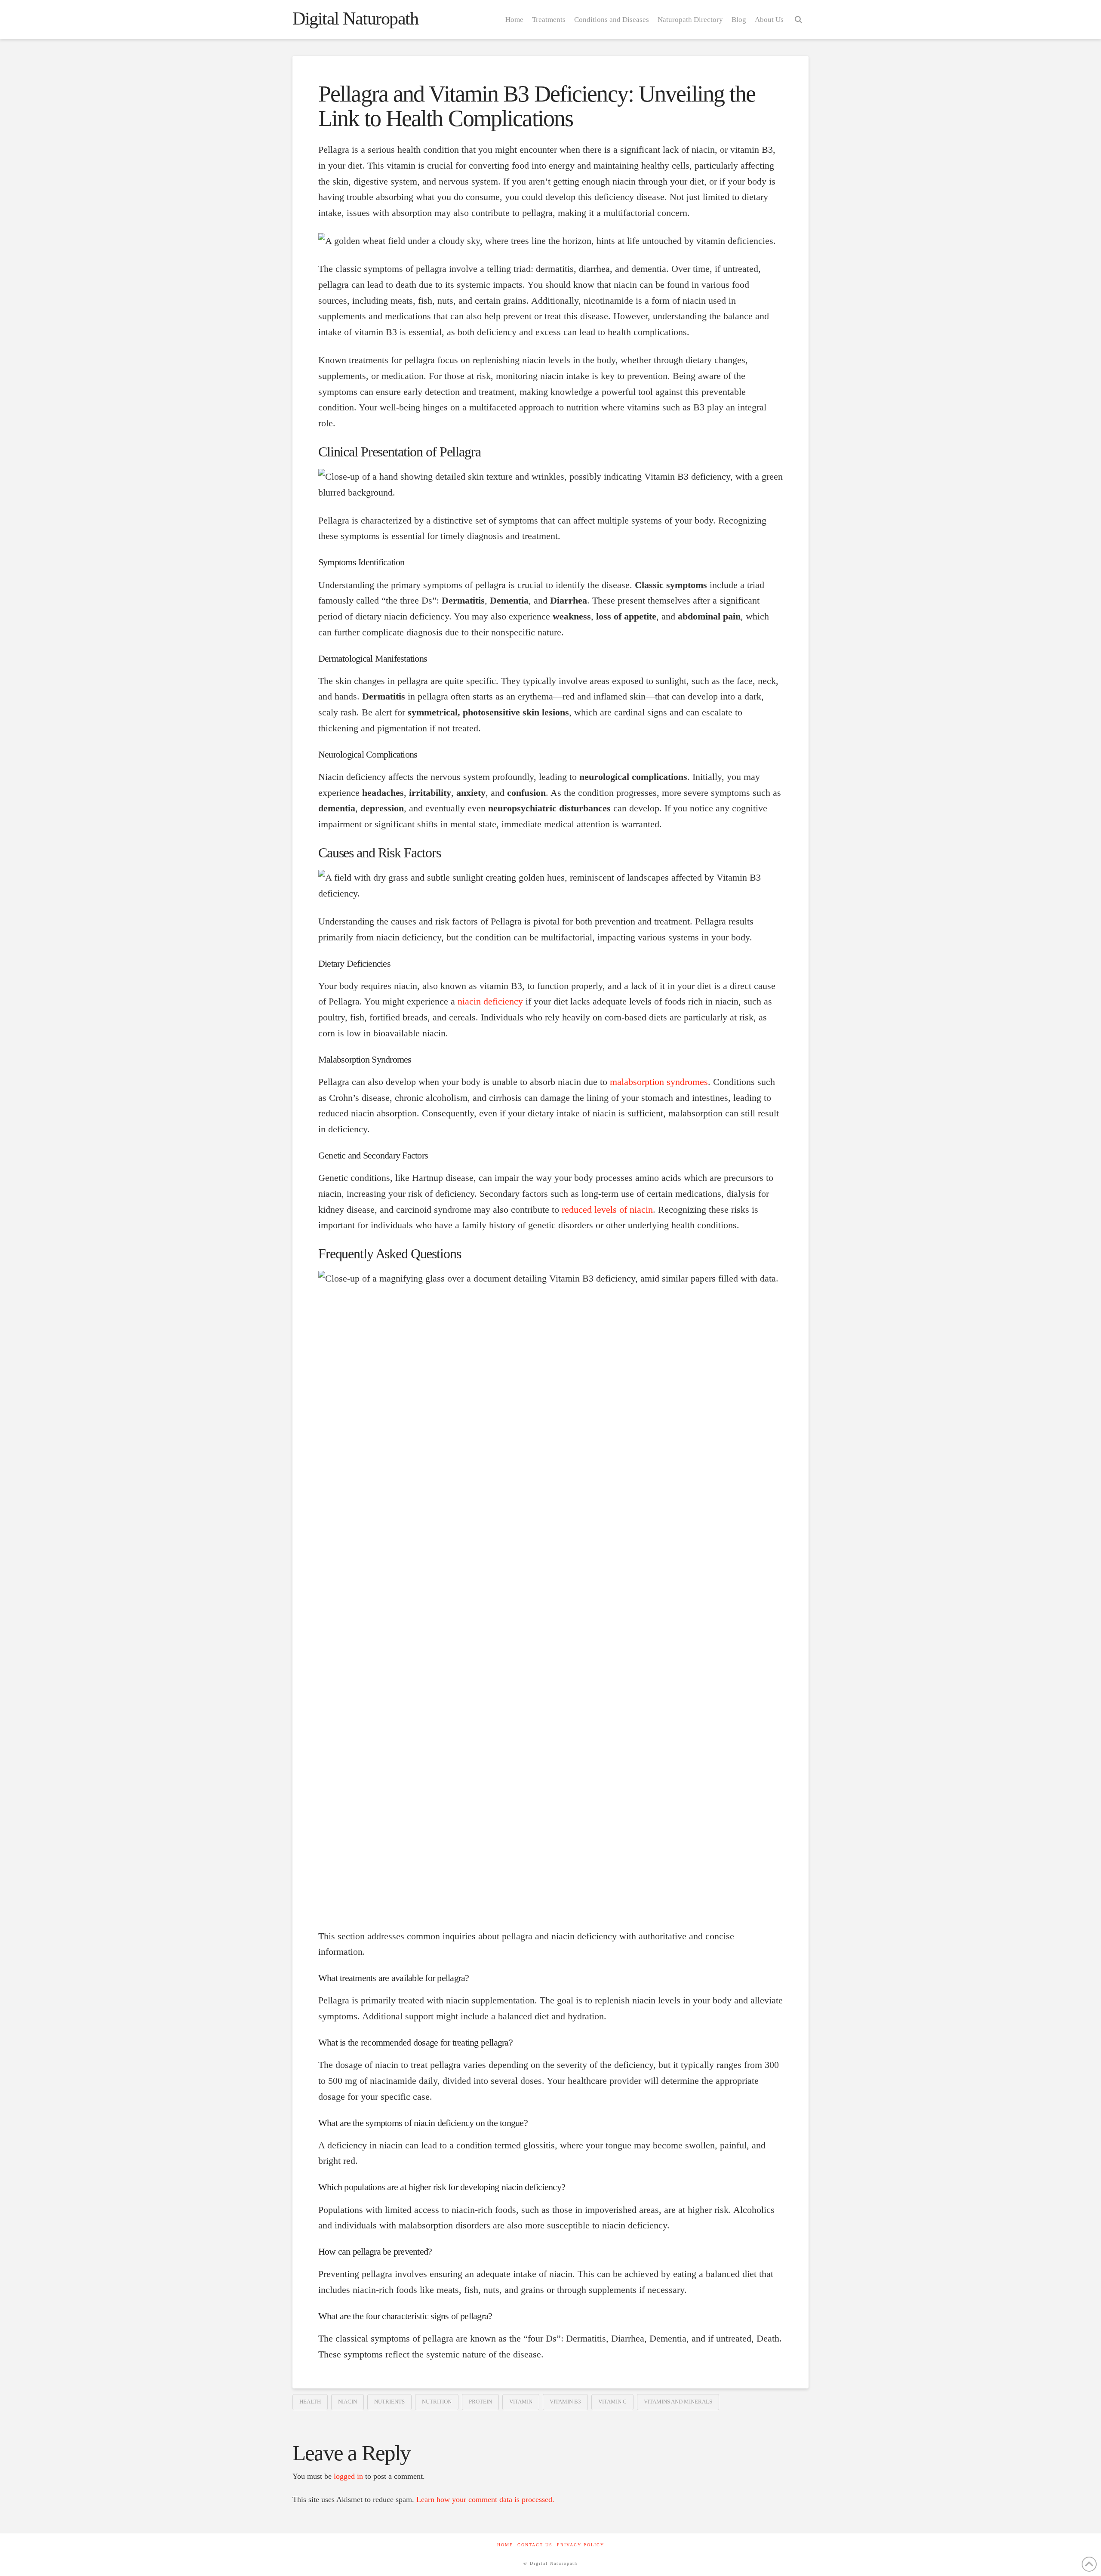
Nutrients (389, 2402)
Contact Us (535, 2545)
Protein (480, 2402)
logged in (348, 2476)
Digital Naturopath (355, 18)
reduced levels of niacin (607, 1210)
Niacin (348, 2402)
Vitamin (521, 2402)
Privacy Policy (581, 2545)
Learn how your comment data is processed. (485, 2499)
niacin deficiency (490, 1001)
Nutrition (437, 2402)
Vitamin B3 (565, 2402)
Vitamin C (612, 2402)
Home (505, 2545)
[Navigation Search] (798, 19)
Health (310, 2402)
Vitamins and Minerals (678, 2402)
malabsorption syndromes (659, 1082)
